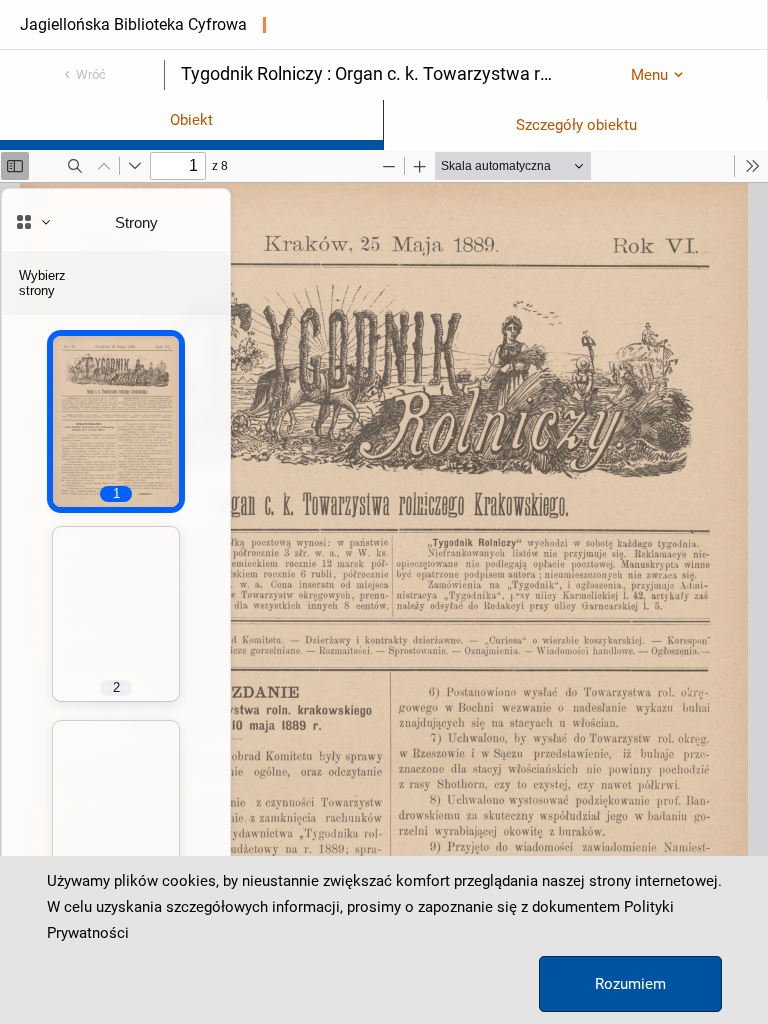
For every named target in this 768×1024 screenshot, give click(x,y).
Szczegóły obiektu (576, 125)
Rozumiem (630, 984)
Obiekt (191, 120)
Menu (649, 75)
